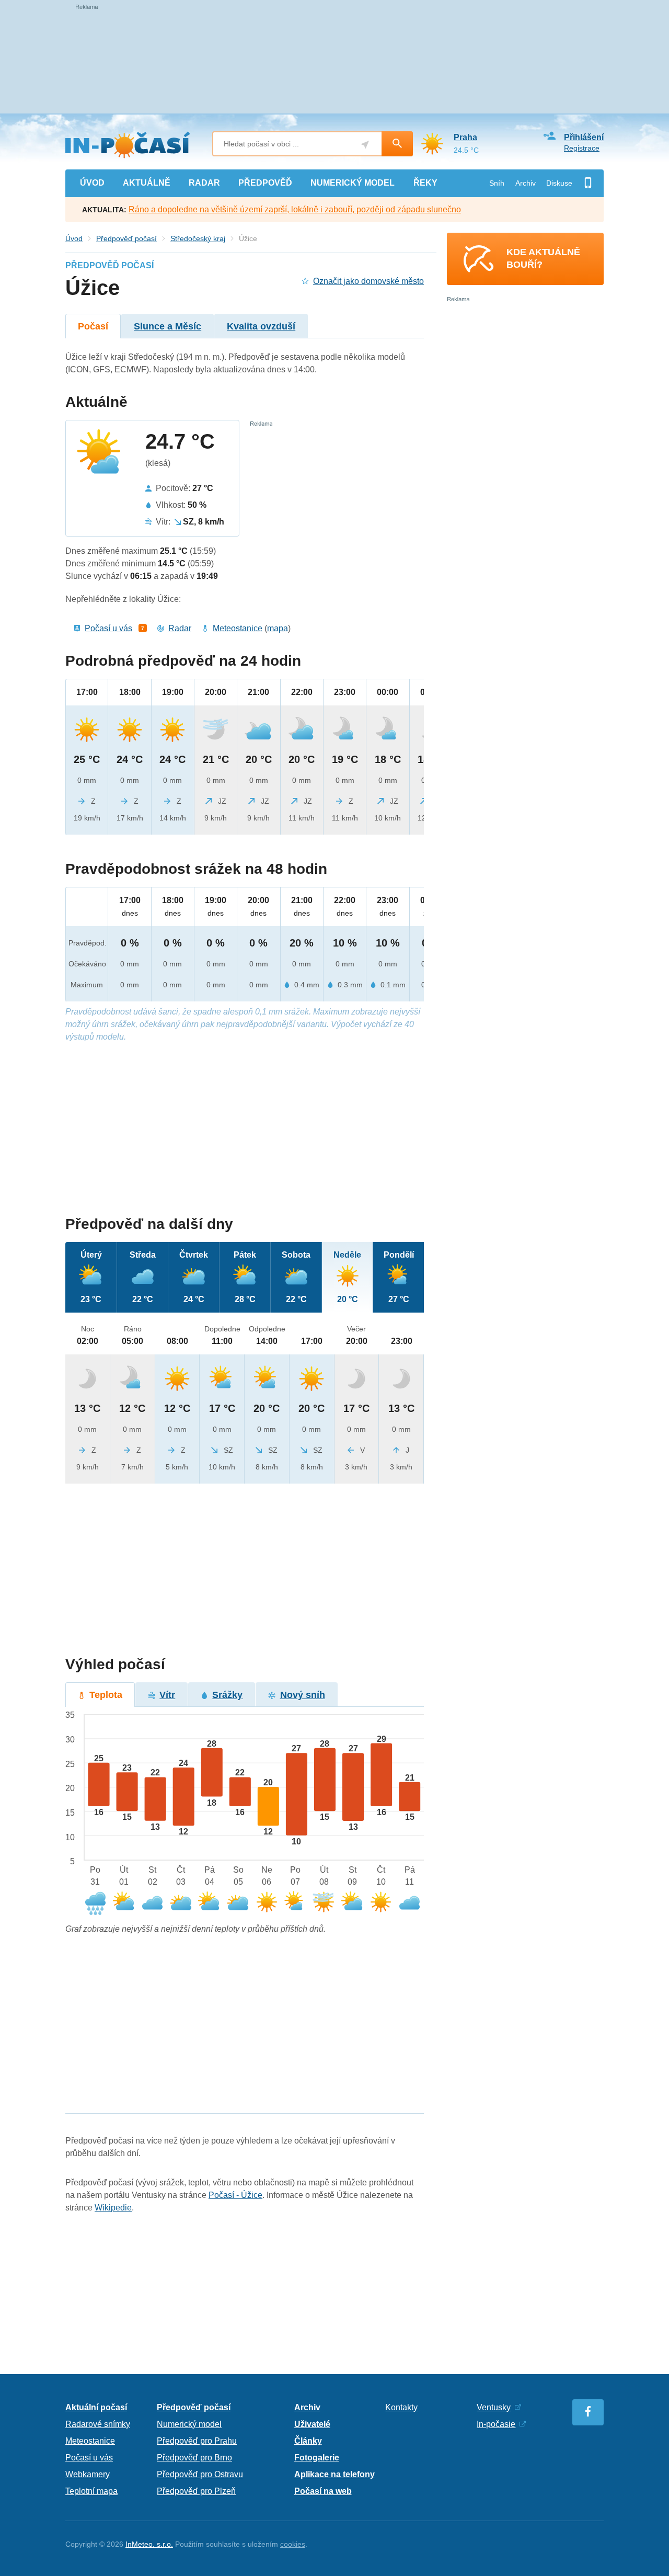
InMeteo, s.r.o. (149, 2544)
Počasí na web (323, 2491)
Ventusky (494, 2407)
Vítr (167, 1695)
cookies (293, 2544)
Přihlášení (584, 137)
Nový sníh (303, 1695)
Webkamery (88, 2474)
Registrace (582, 148)
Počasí (93, 326)
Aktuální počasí (96, 2407)
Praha (465, 137)
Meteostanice (238, 628)
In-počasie (496, 2424)
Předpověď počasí (126, 238)
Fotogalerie (317, 2458)
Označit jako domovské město (368, 281)
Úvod (74, 238)
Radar (180, 628)
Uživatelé (312, 2424)
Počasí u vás (108, 628)
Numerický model (189, 2424)
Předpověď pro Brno (194, 2458)
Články (308, 2441)
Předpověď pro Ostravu (200, 2474)
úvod (92, 183)
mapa (278, 628)
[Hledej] (397, 144)
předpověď (265, 183)
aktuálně (147, 183)
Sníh (497, 183)
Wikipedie (113, 2208)
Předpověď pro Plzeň (196, 2491)
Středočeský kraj (198, 238)
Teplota (106, 1695)
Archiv (526, 183)
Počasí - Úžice (235, 2195)
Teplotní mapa (91, 2491)
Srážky (227, 1695)
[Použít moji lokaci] (365, 145)
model (353, 183)
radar (204, 183)
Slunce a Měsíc (168, 326)
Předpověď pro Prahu (197, 2441)
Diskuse (559, 183)
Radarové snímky (98, 2424)
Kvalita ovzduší (261, 326)
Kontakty (401, 2407)
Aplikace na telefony (334, 2474)
